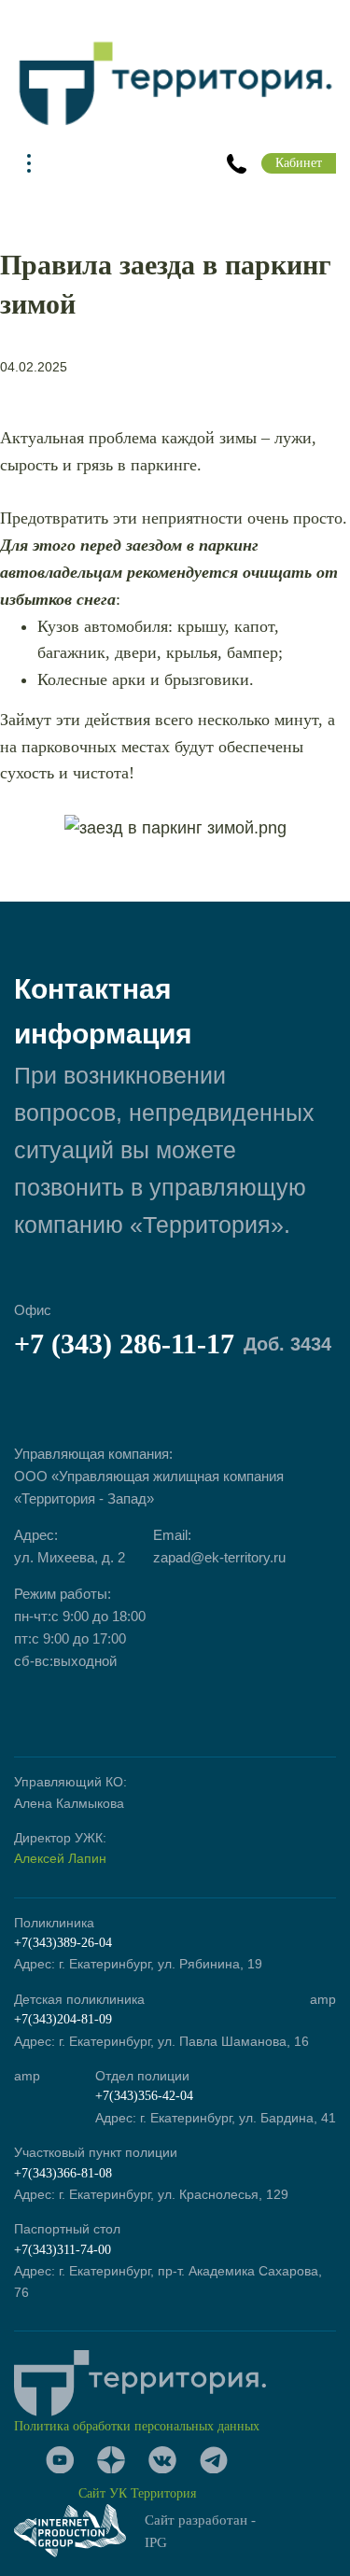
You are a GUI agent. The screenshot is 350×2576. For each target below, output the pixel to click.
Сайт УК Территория (137, 2493)
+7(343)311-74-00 (63, 2250)
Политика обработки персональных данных (137, 2426)
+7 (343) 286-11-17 (173, 1344)
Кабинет (299, 163)
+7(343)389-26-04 (63, 1943)
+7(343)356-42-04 (144, 2096)
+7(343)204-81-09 (63, 2019)
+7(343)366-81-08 (63, 2173)
